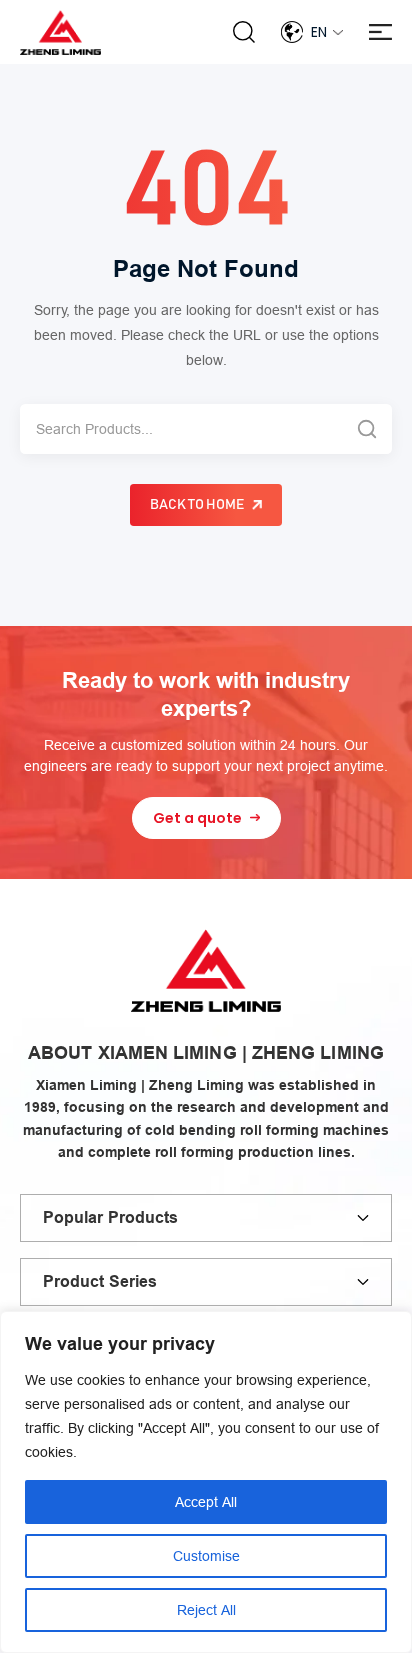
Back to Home (197, 505)
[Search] (367, 429)
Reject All (206, 1610)
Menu (380, 32)
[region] (206, 1482)
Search (244, 32)
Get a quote (197, 818)
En (319, 32)
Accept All (206, 1502)
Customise (206, 1556)
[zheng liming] (60, 32)
